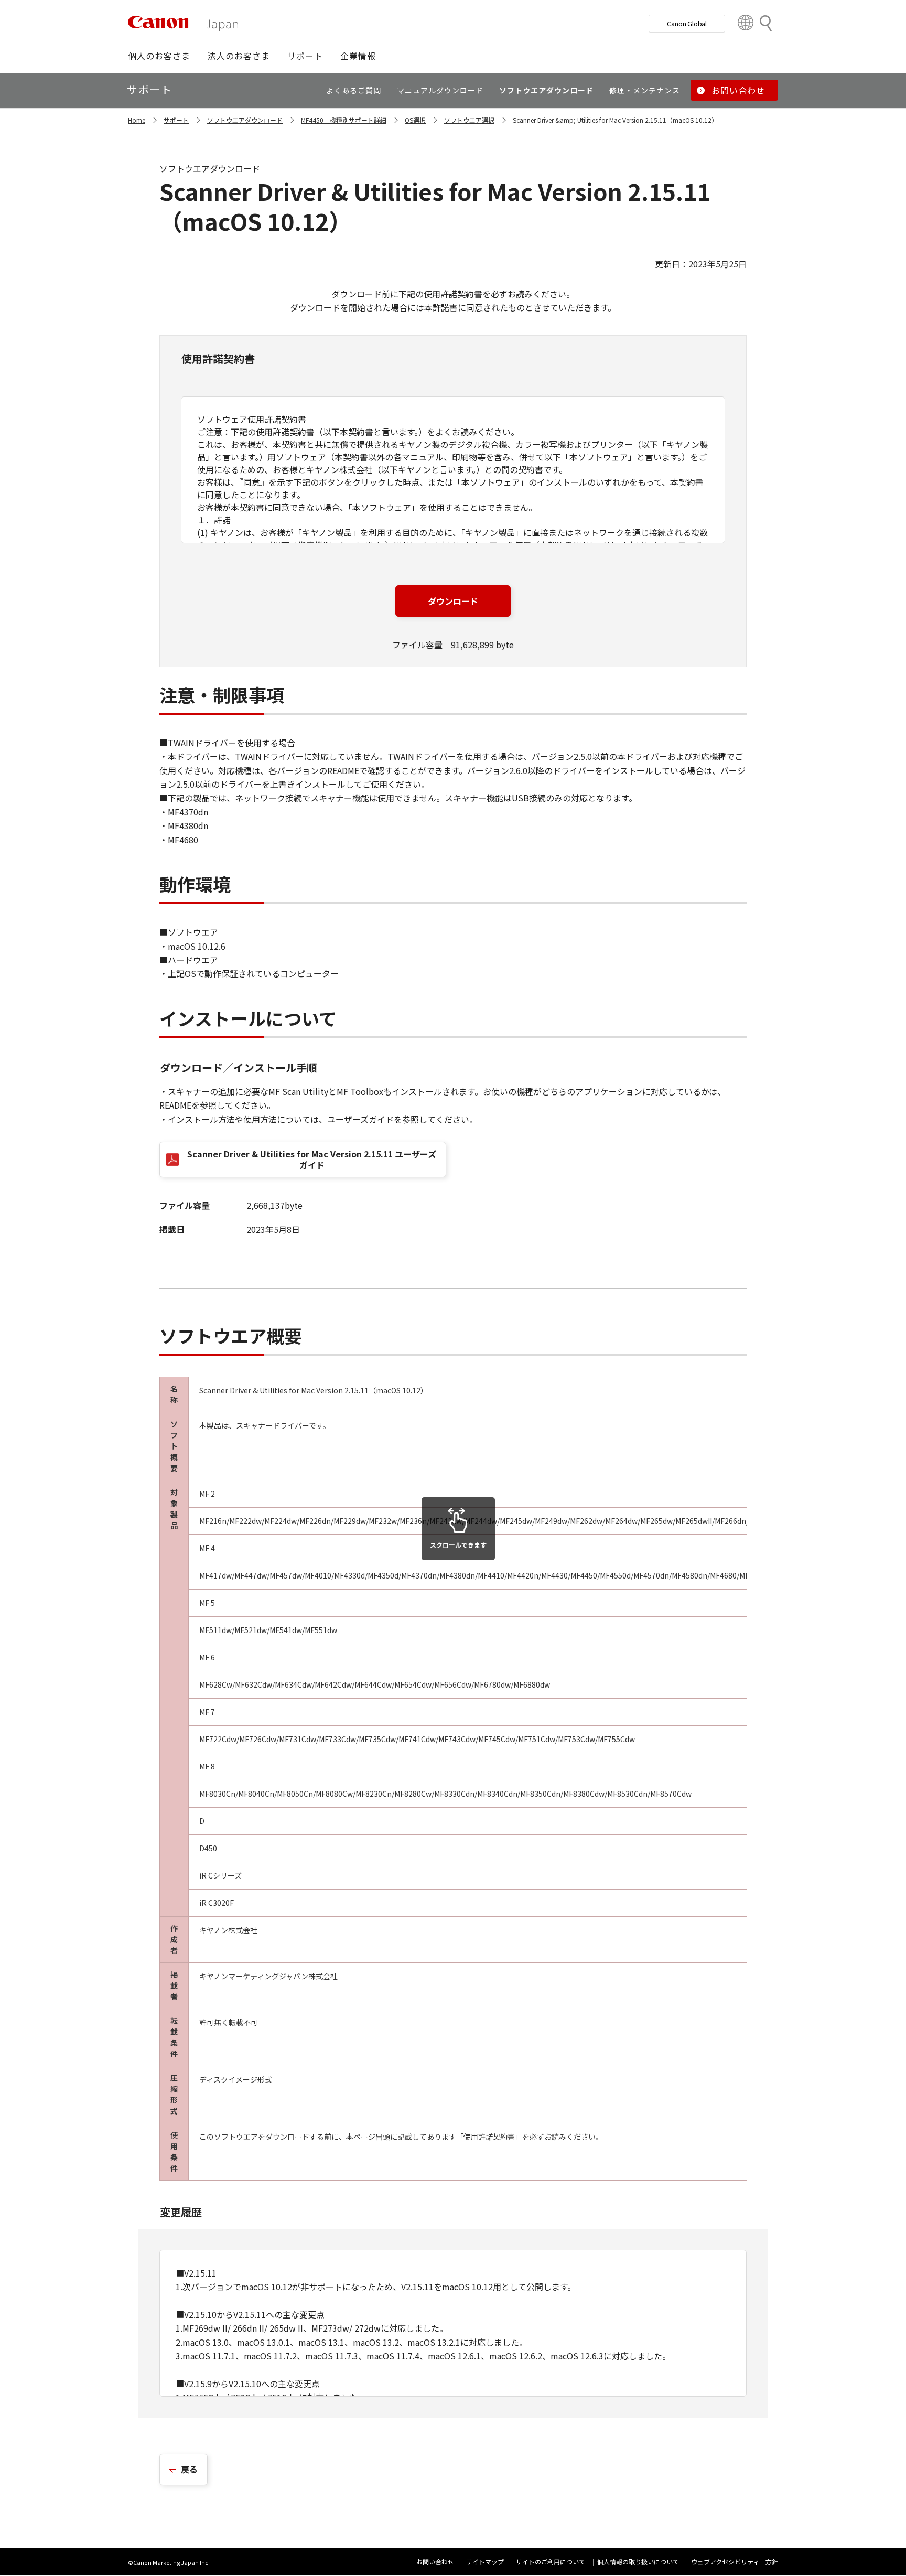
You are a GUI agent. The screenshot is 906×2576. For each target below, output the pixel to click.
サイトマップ (485, 2562)
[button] (159, 56)
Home (137, 120)
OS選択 (415, 120)
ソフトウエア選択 (469, 120)
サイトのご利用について (551, 2562)
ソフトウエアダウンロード (245, 120)
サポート (176, 120)
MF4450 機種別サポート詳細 (344, 120)
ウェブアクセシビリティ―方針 (735, 2562)
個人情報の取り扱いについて (638, 2562)
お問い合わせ (435, 2562)
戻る (189, 2469)
